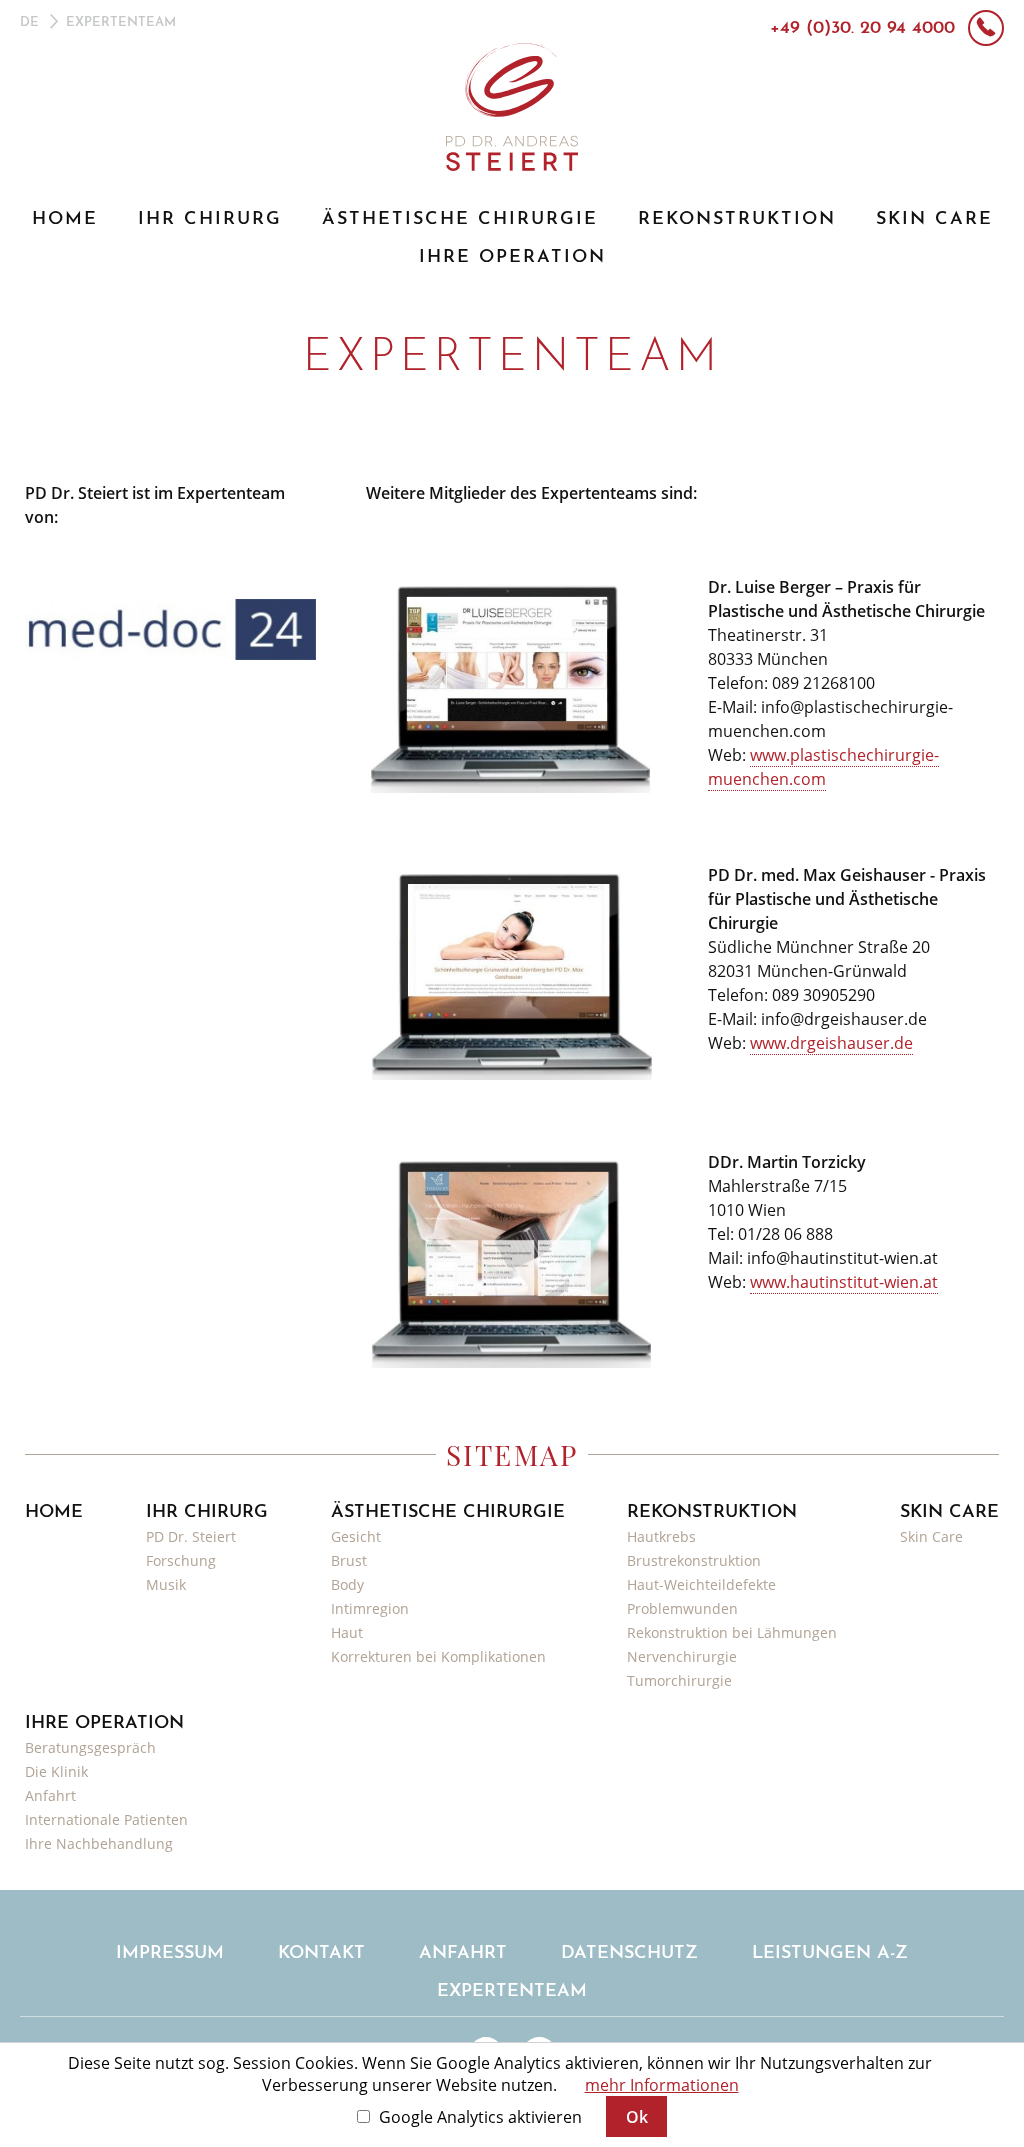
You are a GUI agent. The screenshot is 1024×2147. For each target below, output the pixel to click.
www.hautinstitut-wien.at (844, 1282)
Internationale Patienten (106, 1819)
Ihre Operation (512, 258)
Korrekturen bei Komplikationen (438, 1656)
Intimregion (370, 1608)
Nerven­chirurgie (682, 1656)
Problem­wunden (682, 1608)
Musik (166, 1584)
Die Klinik (56, 1771)
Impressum (170, 1954)
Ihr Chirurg (210, 220)
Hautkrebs (661, 1536)
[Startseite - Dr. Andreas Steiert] (512, 106)
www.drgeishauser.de (831, 1043)
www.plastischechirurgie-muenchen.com (823, 767)
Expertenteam (512, 1992)
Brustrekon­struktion (694, 1560)
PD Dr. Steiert (191, 1536)
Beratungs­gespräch (90, 1747)
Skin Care (934, 220)
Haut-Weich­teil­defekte (701, 1584)
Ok (637, 2117)
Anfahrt (50, 1795)
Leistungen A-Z (830, 1954)
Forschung (181, 1560)
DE (29, 22)
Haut (347, 1632)
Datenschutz (629, 1954)
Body (347, 1584)
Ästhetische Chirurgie (460, 220)
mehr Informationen (662, 2085)
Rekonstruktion (737, 220)
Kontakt (321, 1954)
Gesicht (356, 1536)
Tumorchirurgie (679, 1680)
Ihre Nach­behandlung (99, 1843)
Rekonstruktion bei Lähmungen (732, 1632)
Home (65, 220)
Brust (349, 1560)
